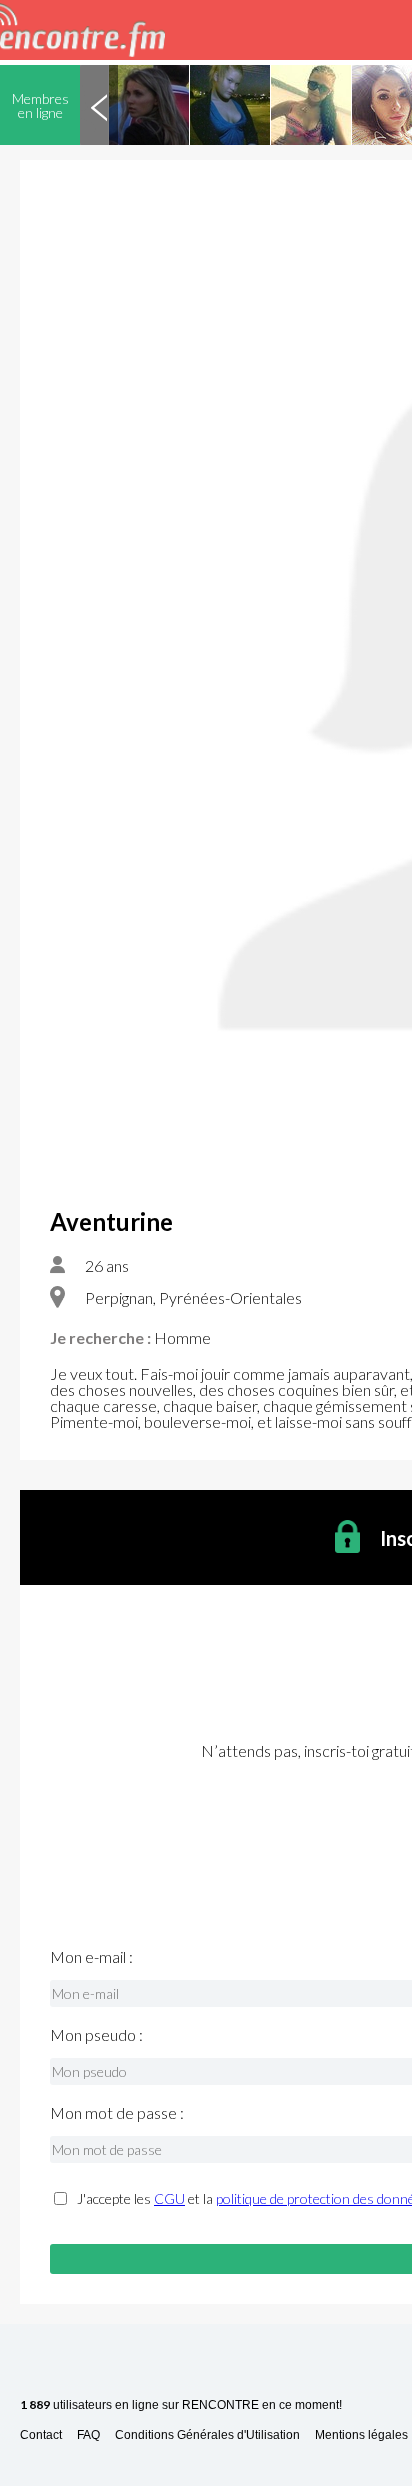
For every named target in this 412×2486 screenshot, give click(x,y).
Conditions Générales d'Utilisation (207, 2435)
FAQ (88, 2435)
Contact (41, 2435)
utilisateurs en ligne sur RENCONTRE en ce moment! (181, 2405)
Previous (99, 105)
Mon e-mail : (91, 1957)
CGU (169, 2198)
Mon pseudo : (96, 2035)
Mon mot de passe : (117, 2113)
